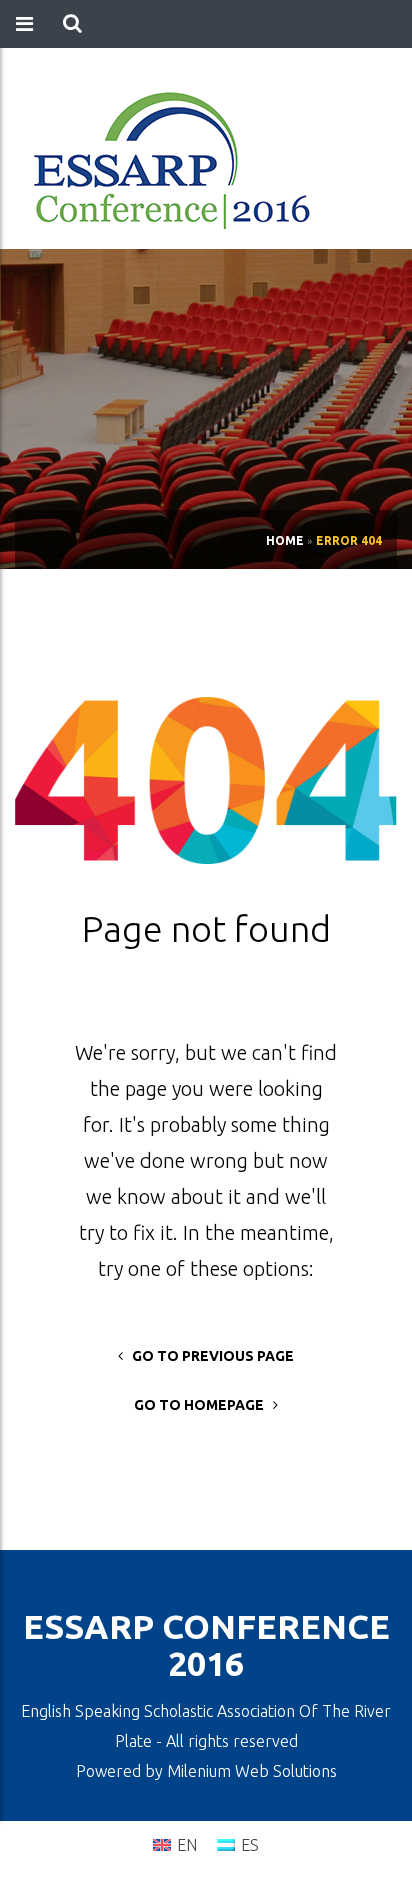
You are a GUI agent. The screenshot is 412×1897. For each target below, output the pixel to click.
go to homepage (203, 1405)
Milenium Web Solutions (252, 1771)
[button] (72, 24)
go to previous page (208, 1356)
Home (285, 540)
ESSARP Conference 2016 (206, 1644)
